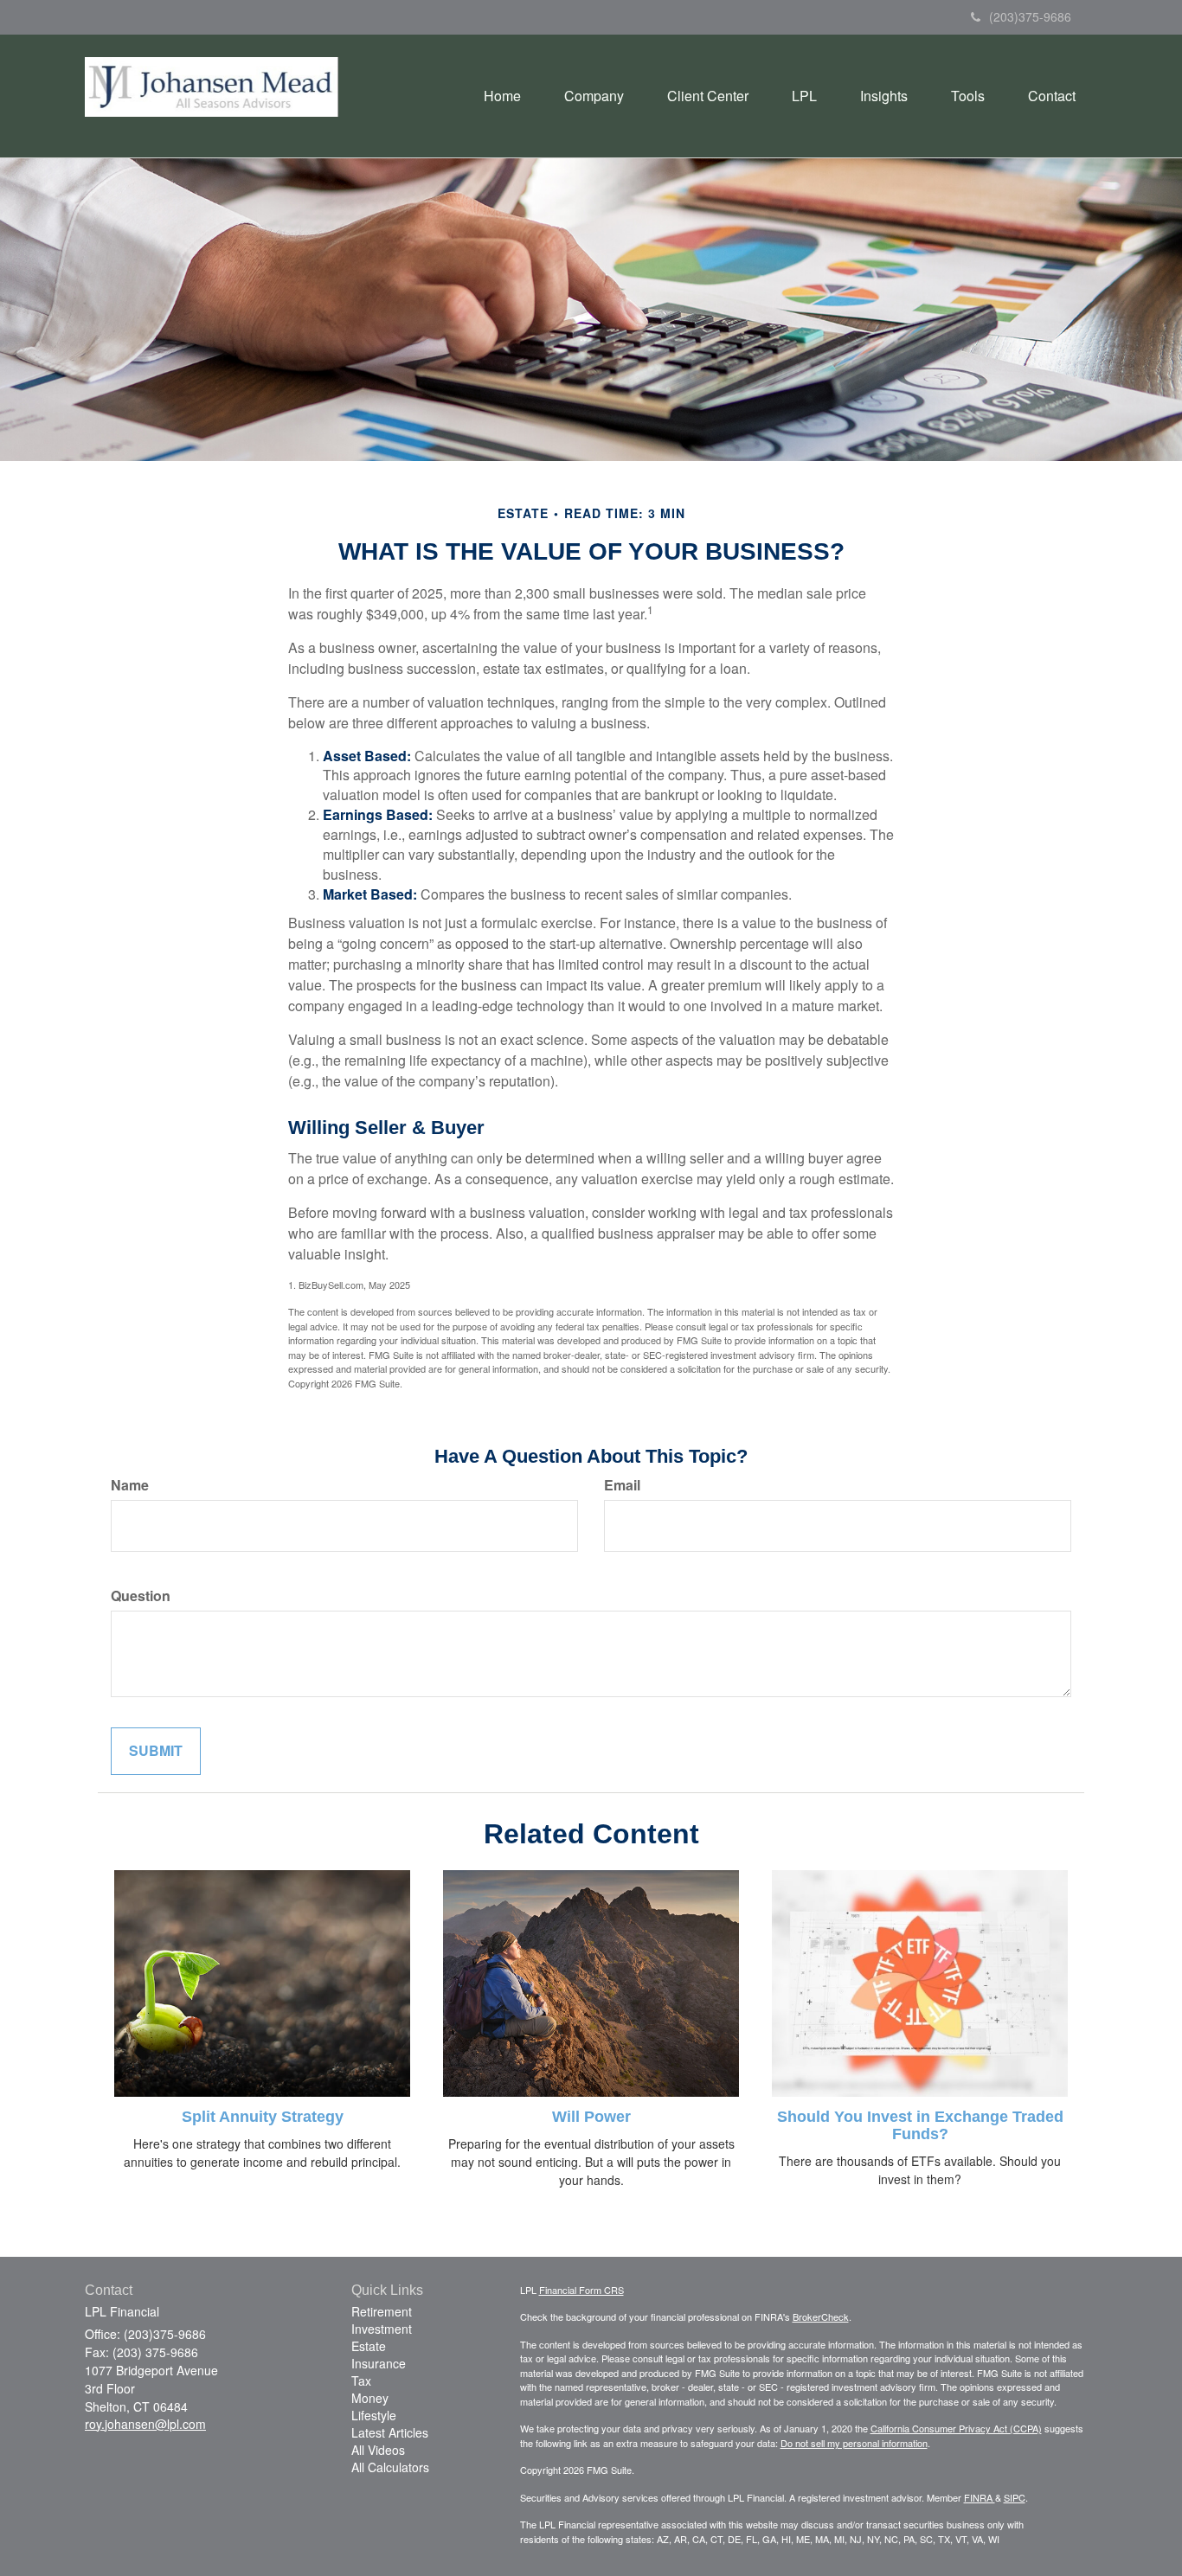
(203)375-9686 (1030, 16)
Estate (369, 2346)
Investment (382, 2329)
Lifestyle (374, 2415)
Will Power (591, 2117)
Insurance (379, 2363)
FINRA (980, 2497)
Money (370, 2398)
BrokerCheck (821, 2316)
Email (622, 1485)
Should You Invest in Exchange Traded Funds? (920, 2125)
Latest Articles (390, 2432)
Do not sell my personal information (854, 2443)
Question (141, 1596)
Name (130, 1485)
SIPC (1015, 2497)
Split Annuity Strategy (263, 2117)
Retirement (382, 2311)
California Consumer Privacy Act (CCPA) (956, 2428)
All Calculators (390, 2467)
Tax (361, 2381)
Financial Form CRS (581, 2290)
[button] (594, 96)
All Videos (378, 2450)
